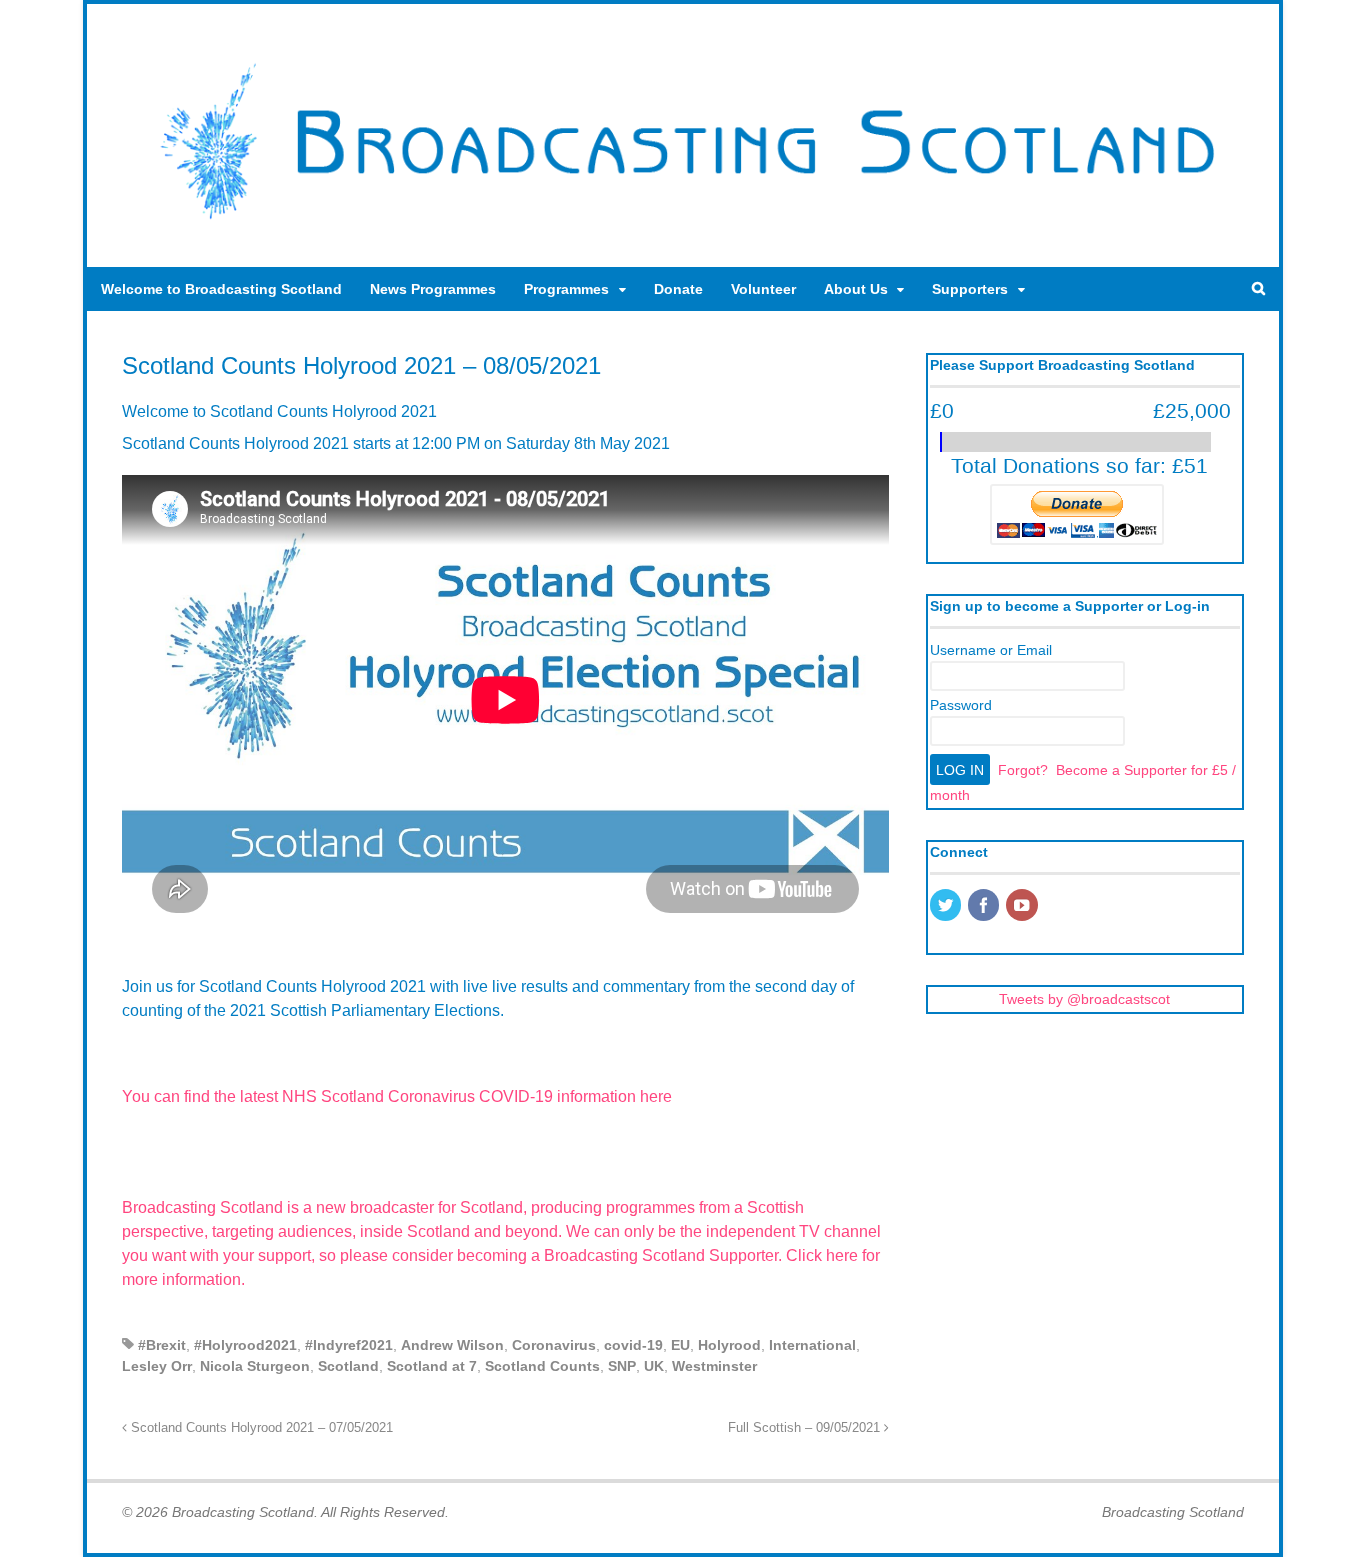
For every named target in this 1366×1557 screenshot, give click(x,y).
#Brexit (162, 1345)
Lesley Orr (157, 1366)
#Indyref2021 (349, 1345)
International (812, 1345)
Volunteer (763, 289)
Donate (678, 289)
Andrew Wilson (452, 1345)
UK (654, 1366)
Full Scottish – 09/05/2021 (806, 1428)
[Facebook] (985, 907)
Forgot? (1023, 770)
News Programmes (433, 289)
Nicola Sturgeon (255, 1366)
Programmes (566, 289)
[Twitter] (947, 907)
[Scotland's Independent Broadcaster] (683, 226)
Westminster (714, 1366)
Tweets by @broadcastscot (1084, 999)
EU (680, 1345)
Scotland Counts (542, 1366)
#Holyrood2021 (245, 1345)
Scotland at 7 (432, 1366)
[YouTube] (1023, 907)
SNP (622, 1366)
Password (961, 705)
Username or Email (991, 650)
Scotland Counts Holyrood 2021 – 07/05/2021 (260, 1428)
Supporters (970, 289)
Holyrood (729, 1345)
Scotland (348, 1366)
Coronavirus (554, 1345)
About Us (856, 289)
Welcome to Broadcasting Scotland (221, 289)
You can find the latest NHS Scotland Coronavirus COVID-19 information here (397, 1096)
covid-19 (633, 1345)
